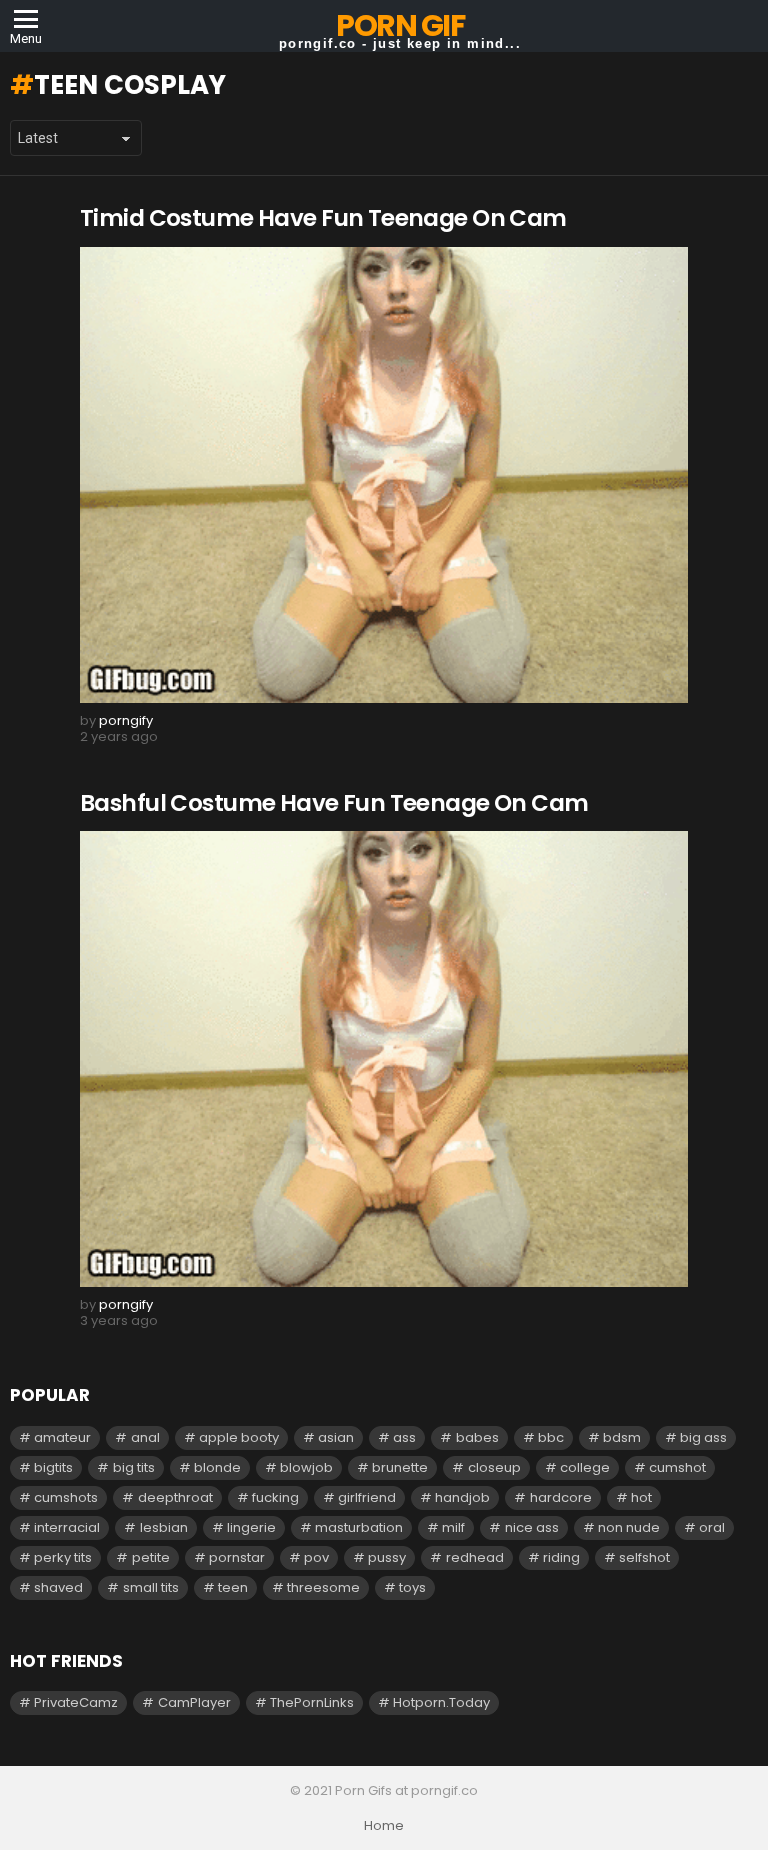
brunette (400, 1467)
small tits (151, 1587)
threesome (323, 1587)
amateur (62, 1437)
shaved (58, 1587)
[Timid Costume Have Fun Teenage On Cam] (384, 475)
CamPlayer (194, 1702)
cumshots (66, 1497)
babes (477, 1437)
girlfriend (367, 1497)
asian (336, 1437)
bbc (551, 1437)
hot (641, 1497)
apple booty (239, 1437)
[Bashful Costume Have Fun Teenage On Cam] (384, 1059)
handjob (462, 1497)
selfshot (644, 1557)
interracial (67, 1527)
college (585, 1467)
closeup (494, 1467)
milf (453, 1527)
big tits (134, 1467)
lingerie (251, 1527)
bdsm (622, 1437)
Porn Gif (400, 25)
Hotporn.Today (441, 1702)
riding (561, 1557)
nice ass (532, 1527)
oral (712, 1527)
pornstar (237, 1557)
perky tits (63, 1557)
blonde (217, 1467)
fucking (275, 1497)
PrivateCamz (76, 1702)
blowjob (306, 1467)
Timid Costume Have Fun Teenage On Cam (323, 218)
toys (412, 1587)
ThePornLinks (312, 1702)
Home (384, 1826)
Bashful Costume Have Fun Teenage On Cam (334, 803)
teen (233, 1587)
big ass (703, 1437)
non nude (629, 1527)
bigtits (53, 1467)
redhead (475, 1557)
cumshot (677, 1467)
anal (145, 1437)
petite (151, 1557)
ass (404, 1437)
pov (316, 1557)
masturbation (359, 1527)
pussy (387, 1557)
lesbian (164, 1527)
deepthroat (175, 1497)
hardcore (561, 1497)
